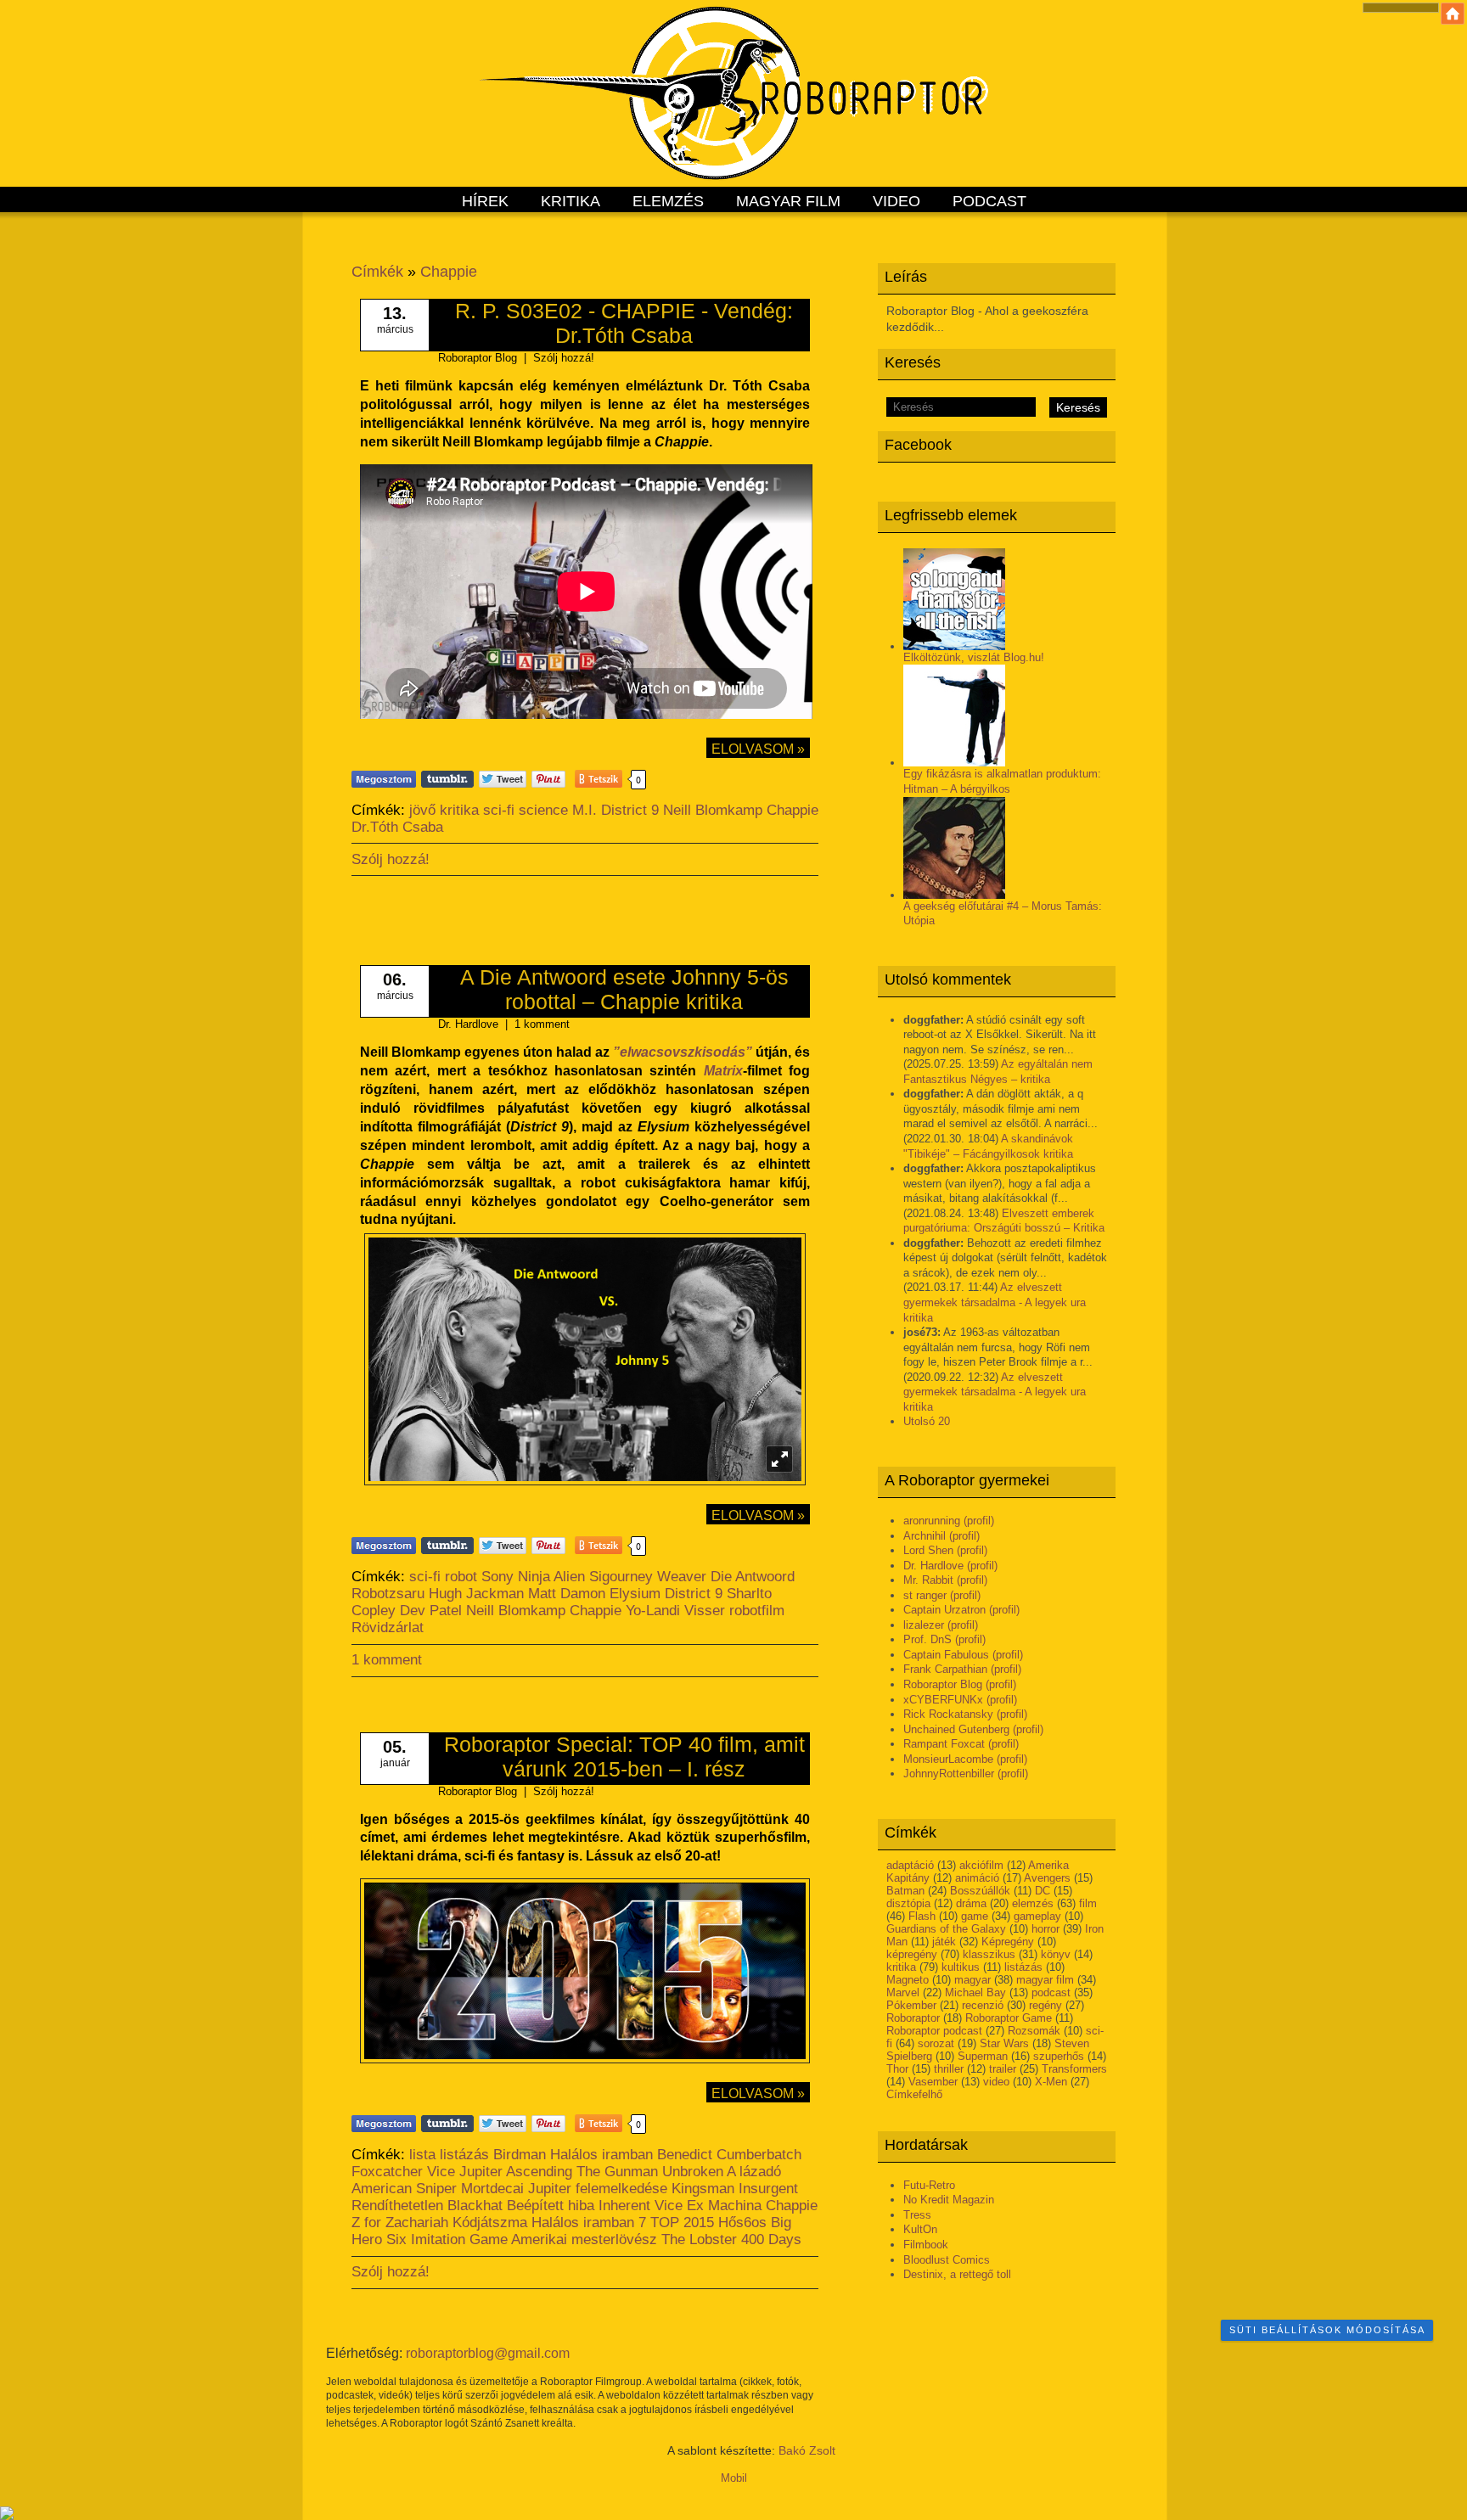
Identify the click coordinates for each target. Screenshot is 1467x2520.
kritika (570, 201)
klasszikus (989, 1954)
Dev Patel (431, 1611)
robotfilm (757, 1611)
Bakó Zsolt (807, 2450)
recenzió (983, 2005)
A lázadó (754, 2172)
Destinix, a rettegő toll (957, 2274)
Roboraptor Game (1009, 2018)
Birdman (520, 2155)
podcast (989, 201)
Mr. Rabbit (928, 1580)
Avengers (1047, 1878)
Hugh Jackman (476, 1594)
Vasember (933, 2082)
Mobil (734, 2478)
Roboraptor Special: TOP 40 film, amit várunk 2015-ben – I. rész (624, 1757)
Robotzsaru (388, 1594)
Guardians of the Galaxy (946, 1929)
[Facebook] (384, 779)
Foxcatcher (387, 2172)
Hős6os (742, 2223)
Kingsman (703, 2189)
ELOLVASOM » (758, 749)
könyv (1056, 1954)
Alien (569, 1577)
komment (542, 1024)
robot (461, 1577)
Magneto (908, 1980)
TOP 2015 (682, 2223)
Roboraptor (913, 2018)
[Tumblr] (447, 779)
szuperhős (1059, 2056)
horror (1045, 1929)
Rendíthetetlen (397, 2206)
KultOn (920, 2229)
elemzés (668, 201)
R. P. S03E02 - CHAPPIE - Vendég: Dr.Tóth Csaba (624, 323)
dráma (971, 1903)
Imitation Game (459, 2239)
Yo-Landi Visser (675, 1611)
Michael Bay (975, 1992)
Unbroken (693, 2172)
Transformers (1074, 2069)
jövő (422, 810)
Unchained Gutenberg (956, 1729)
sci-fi (499, 810)
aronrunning (932, 1521)
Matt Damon (567, 1594)
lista (422, 2155)
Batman (905, 1891)
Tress (917, 2215)
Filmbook (926, 2245)
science (543, 810)
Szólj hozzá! (564, 358)
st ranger (925, 1595)
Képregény (1008, 1942)
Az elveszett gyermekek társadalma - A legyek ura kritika (995, 1302)
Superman (983, 2056)
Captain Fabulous (946, 1655)
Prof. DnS (927, 1639)
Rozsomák (1034, 2031)
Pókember (911, 2005)
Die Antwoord (753, 1577)
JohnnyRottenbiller (949, 1774)
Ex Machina (724, 2206)
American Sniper (404, 2189)
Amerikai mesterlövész (584, 2239)
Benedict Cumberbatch (729, 2155)
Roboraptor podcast (934, 2031)
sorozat (936, 2043)
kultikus (961, 1967)
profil (979, 1521)
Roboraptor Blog (943, 1684)
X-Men (1051, 2082)
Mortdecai (492, 2189)
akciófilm (981, 1865)
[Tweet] (503, 779)
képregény (912, 1954)
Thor (897, 2069)
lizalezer (924, 1625)
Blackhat (475, 2206)
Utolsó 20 (927, 1421)
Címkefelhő (914, 2094)
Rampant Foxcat (944, 1744)
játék (944, 1942)
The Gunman (617, 2172)
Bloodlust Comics (947, 2260)
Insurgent (768, 2189)
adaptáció (910, 1865)
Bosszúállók (980, 1891)
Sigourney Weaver (648, 1577)
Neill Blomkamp (713, 810)
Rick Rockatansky (948, 1714)
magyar (972, 1980)
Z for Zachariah (400, 2223)
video (896, 201)
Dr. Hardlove (933, 1566)
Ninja (534, 1577)
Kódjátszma (490, 2223)
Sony (497, 1577)
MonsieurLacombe (948, 1759)
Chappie (449, 272)
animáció (977, 1878)
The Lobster (699, 2239)
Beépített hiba (551, 2206)
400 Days (771, 2239)
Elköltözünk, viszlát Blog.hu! (974, 657)
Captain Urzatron (944, 1610)
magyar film (788, 201)
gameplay (1037, 1916)
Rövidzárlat (388, 1628)
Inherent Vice (641, 2206)
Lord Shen (928, 1550)
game (975, 1916)
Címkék (377, 272)
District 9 (630, 810)
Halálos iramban (601, 2155)
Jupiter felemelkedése (598, 2189)
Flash (922, 1916)
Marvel (903, 1992)
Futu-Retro (929, 2185)
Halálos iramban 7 (589, 2223)
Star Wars (1004, 2043)
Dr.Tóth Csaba (397, 827)
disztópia (908, 1903)
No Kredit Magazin (949, 2200)
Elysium (635, 1594)
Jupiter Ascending (516, 2172)
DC (1043, 1891)
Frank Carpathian (945, 1669)
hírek (485, 201)
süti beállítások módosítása (1327, 2330)
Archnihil (925, 1536)
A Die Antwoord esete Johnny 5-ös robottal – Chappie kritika (624, 989)
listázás (1023, 1967)
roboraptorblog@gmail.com (488, 2353)
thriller (949, 2069)
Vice (441, 2172)
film (1088, 1903)
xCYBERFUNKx (943, 1700)
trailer (1003, 2069)
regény (1045, 2005)
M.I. (585, 810)
